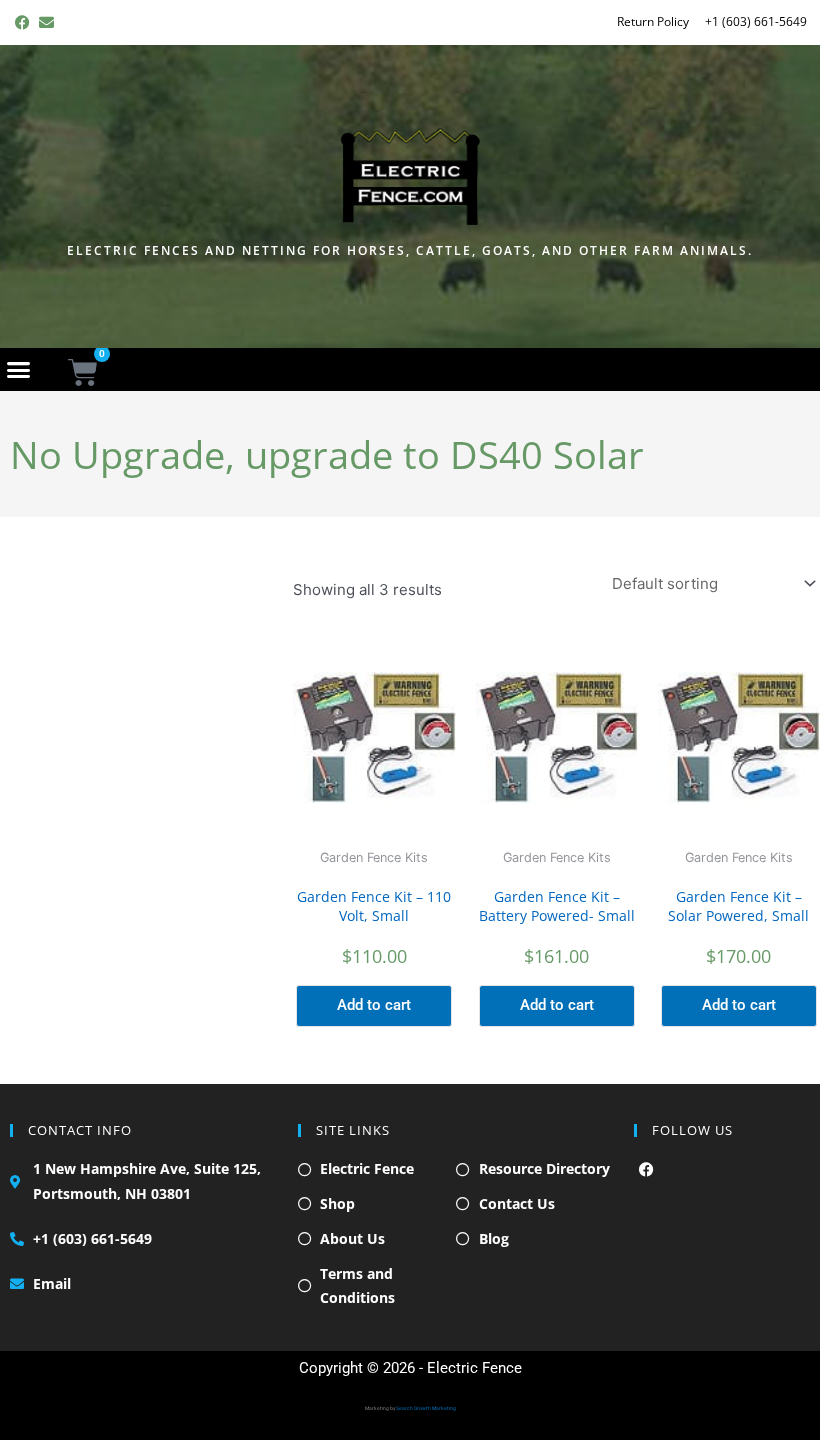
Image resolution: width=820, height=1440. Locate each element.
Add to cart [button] (374, 1005)
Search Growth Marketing (426, 1408)
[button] (19, 369)
